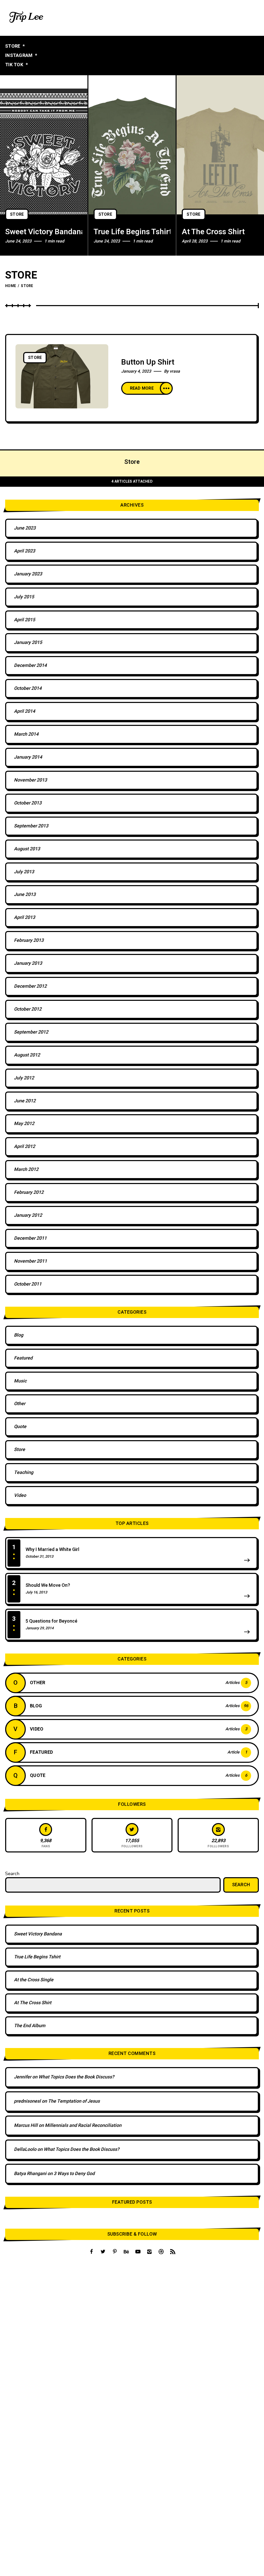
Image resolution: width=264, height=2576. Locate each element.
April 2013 (24, 917)
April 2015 (24, 620)
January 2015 (28, 643)
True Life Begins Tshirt (132, 232)
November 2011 (30, 1261)
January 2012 (28, 1215)
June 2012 (25, 1101)
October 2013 (28, 803)
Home (11, 286)
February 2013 (29, 940)
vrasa (175, 371)
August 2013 (27, 849)
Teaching (24, 1472)
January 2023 (28, 574)
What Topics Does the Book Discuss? (76, 2077)
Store (17, 214)
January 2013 (28, 963)
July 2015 (24, 597)
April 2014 (24, 711)
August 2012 (27, 1055)
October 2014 (28, 688)
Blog (19, 1335)
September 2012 (31, 1032)
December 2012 (30, 986)
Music (20, 1381)
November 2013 (30, 780)
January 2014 (28, 757)
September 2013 (31, 826)
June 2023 (25, 528)
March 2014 (26, 734)
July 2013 (24, 872)
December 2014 (30, 665)
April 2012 (24, 1147)
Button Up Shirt (148, 362)
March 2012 (26, 1169)
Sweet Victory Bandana (44, 232)
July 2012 (24, 1078)
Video (20, 1495)
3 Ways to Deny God (74, 2174)
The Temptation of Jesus (74, 2101)
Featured (23, 1358)
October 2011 (28, 1284)
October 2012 (28, 1009)
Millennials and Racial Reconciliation (83, 2125)
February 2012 (29, 1192)
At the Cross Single (34, 1980)
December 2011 (30, 1238)
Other (20, 1404)
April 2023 (24, 551)
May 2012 (24, 1124)
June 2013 (25, 895)
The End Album (30, 2026)
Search (12, 1874)
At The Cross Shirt (213, 232)
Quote (20, 1427)
